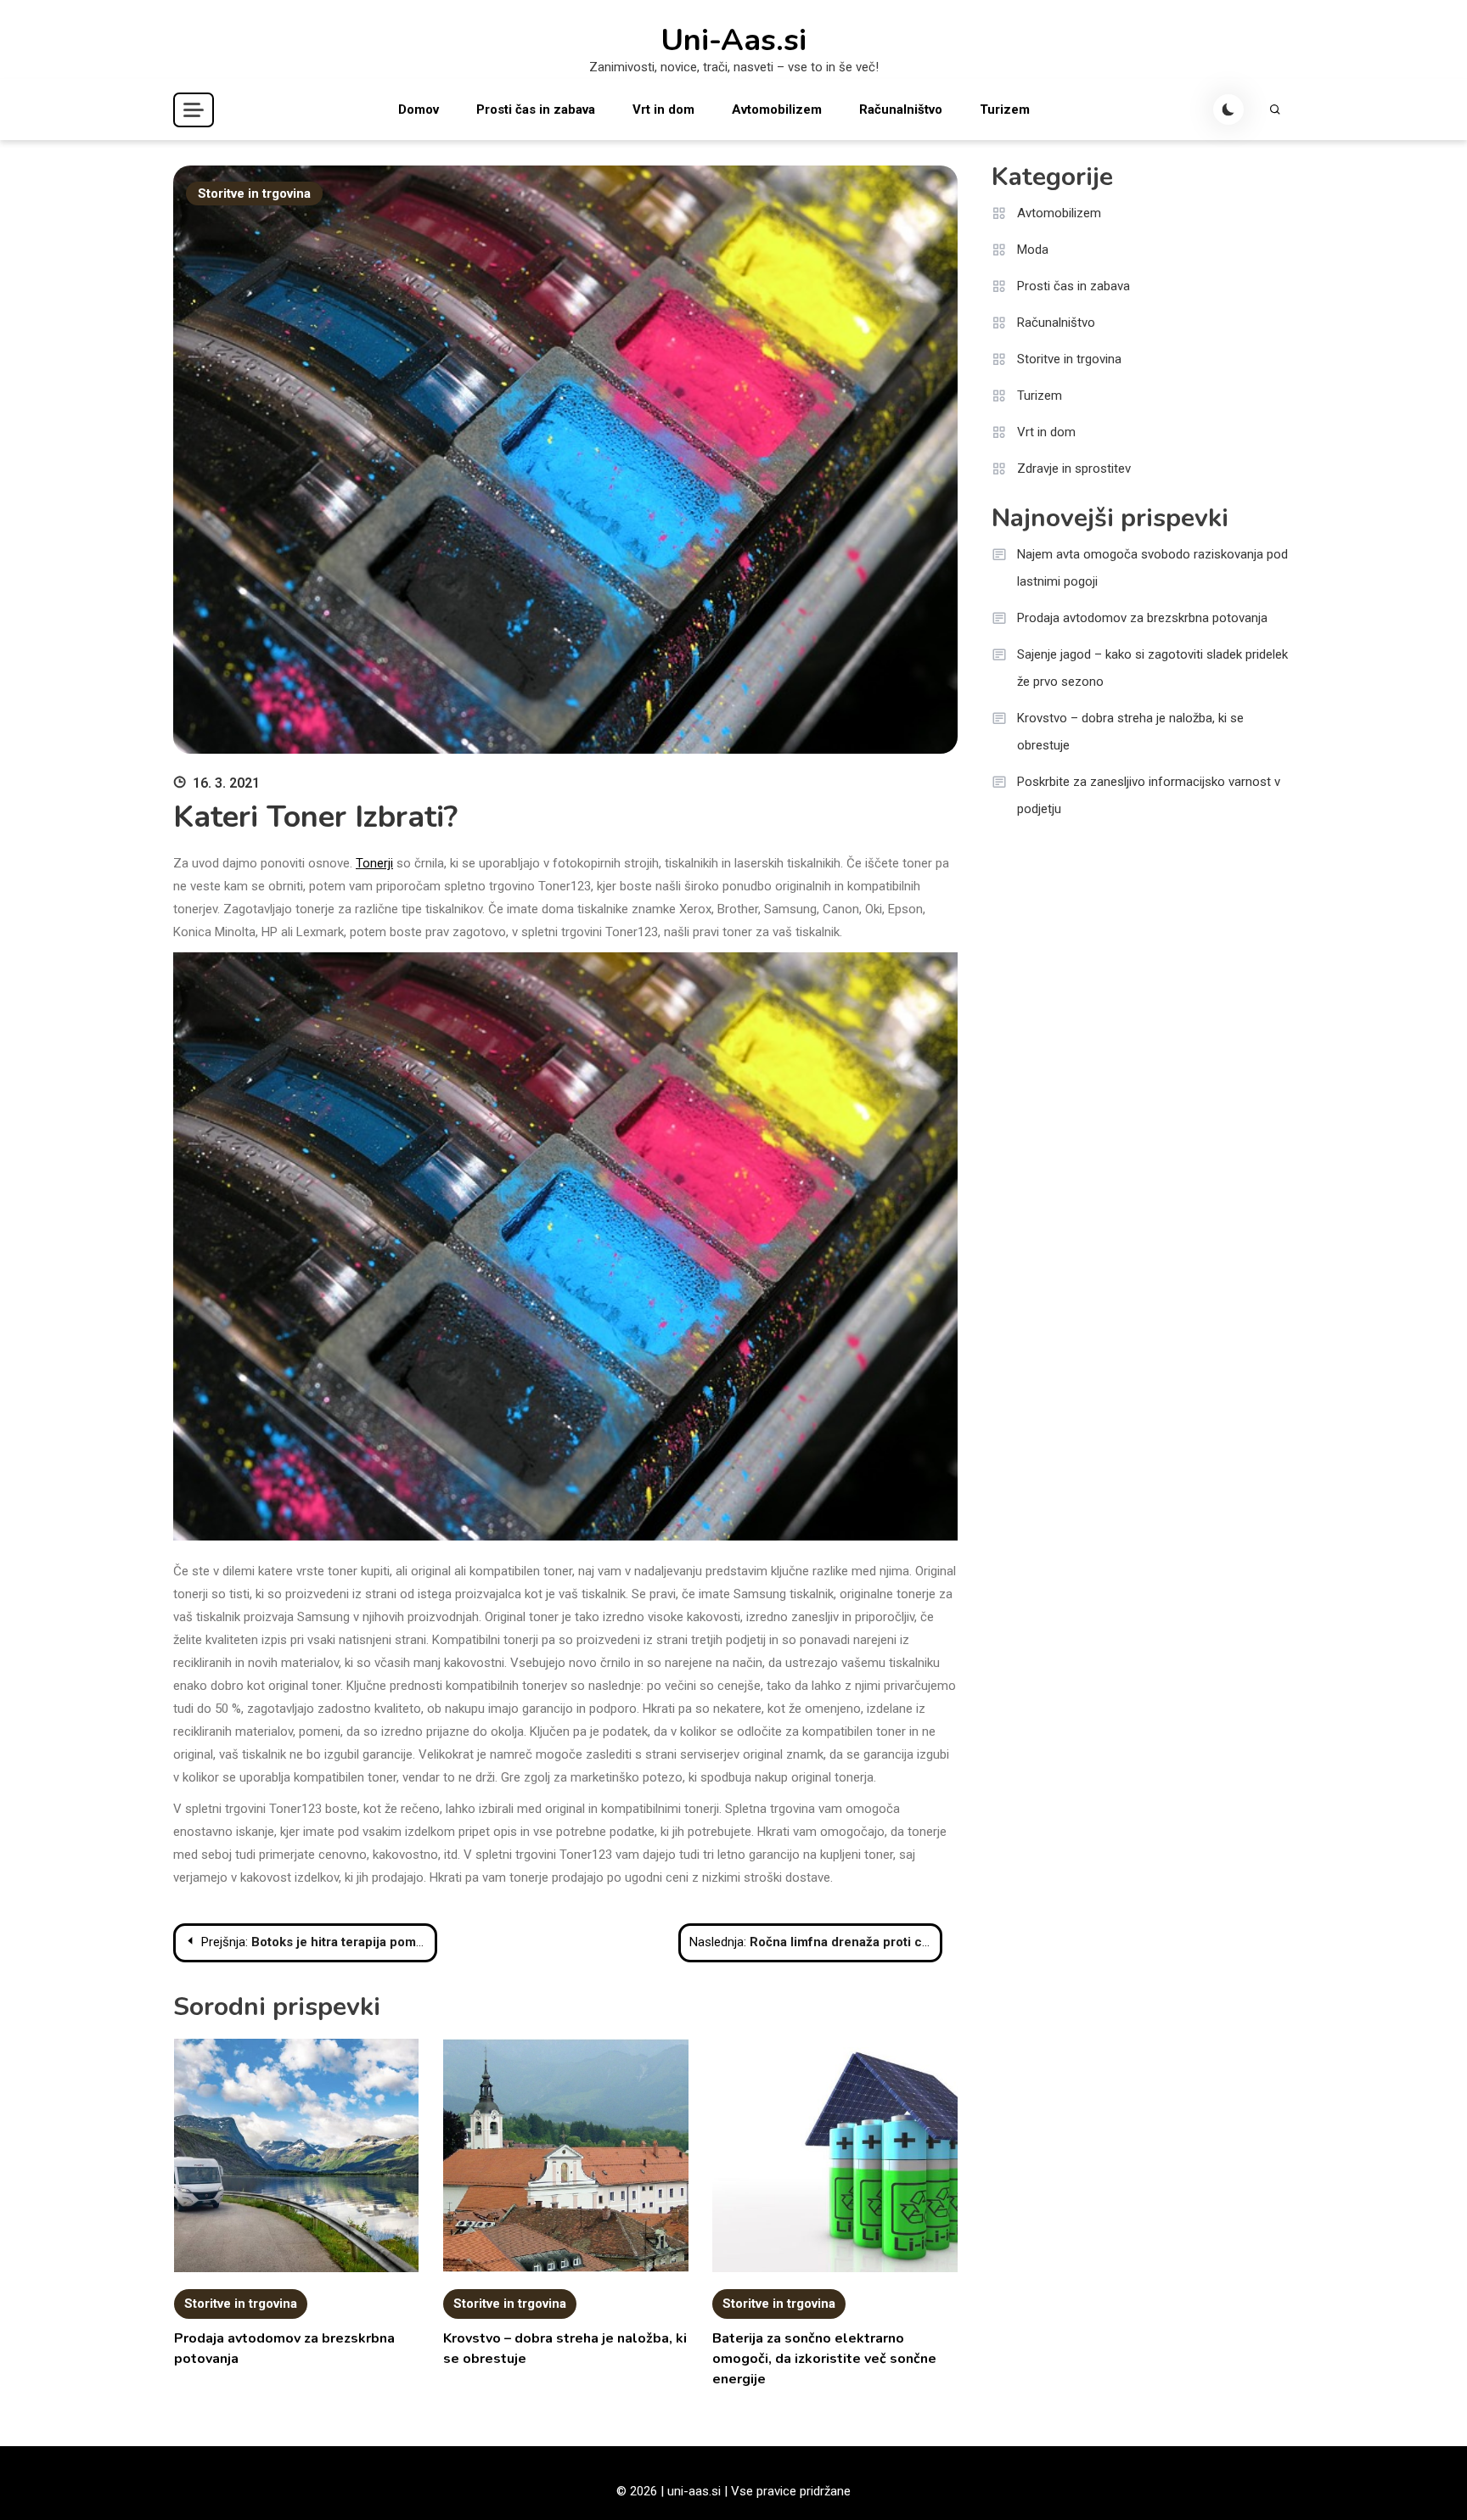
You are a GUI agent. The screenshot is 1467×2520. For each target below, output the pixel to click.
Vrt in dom (663, 109)
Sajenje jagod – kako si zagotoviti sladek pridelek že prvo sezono (1152, 668)
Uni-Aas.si (733, 41)
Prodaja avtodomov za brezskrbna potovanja (1142, 618)
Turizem (1005, 109)
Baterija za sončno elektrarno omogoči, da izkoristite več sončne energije (824, 2359)
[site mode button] (1228, 109)
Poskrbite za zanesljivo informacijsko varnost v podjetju (1149, 795)
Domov (419, 109)
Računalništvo (901, 109)
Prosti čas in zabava (536, 109)
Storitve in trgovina (254, 194)
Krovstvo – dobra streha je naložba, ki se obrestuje (1130, 732)
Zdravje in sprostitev (1074, 469)
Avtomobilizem (777, 109)
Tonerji (374, 863)
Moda (1033, 250)
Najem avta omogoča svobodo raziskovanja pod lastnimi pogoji (1152, 568)
